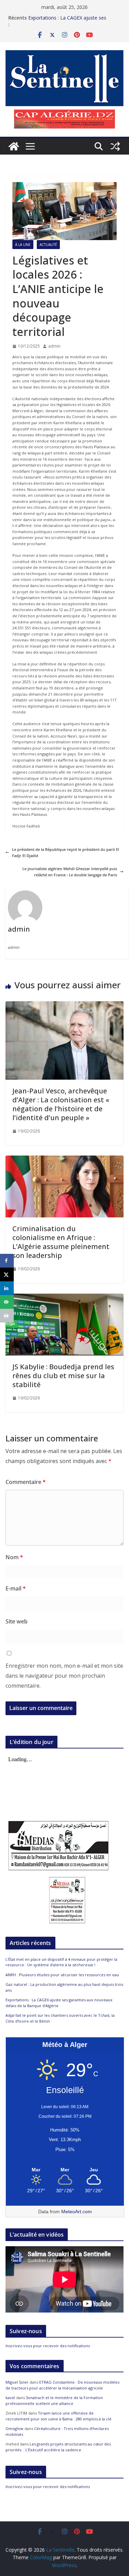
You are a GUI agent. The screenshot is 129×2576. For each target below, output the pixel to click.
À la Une (23, 245)
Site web (17, 1621)
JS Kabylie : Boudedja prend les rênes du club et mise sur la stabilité (63, 1376)
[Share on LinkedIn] (7, 1288)
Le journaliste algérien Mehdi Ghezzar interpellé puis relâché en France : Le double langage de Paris (70, 872)
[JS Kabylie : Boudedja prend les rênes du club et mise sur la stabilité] (64, 1297)
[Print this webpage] (7, 1316)
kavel (10, 2398)
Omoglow (14, 2428)
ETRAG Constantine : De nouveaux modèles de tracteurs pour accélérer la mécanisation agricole (62, 2385)
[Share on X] (7, 1274)
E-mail (16, 1588)
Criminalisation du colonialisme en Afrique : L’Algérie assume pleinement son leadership (61, 1242)
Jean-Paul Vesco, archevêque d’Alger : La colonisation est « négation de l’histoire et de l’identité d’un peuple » (61, 1104)
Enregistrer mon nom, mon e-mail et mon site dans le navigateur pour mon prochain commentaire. (64, 1676)
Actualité (48, 245)
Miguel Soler (17, 2382)
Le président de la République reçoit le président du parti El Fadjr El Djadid (66, 852)
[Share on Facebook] (7, 1261)
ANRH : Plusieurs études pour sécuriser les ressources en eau (62, 1975)
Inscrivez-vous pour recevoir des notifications (48, 2346)
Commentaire (26, 1482)
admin (54, 346)
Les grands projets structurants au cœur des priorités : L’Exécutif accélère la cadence (58, 2447)
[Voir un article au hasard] (115, 146)
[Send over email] (7, 1302)
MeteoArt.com (77, 2212)
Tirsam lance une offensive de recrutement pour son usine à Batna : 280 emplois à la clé (58, 2416)
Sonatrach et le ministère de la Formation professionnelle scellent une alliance (54, 2400)
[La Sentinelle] (14, 146)
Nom (14, 1557)
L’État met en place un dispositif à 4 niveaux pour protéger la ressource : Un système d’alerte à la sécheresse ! (61, 1962)
